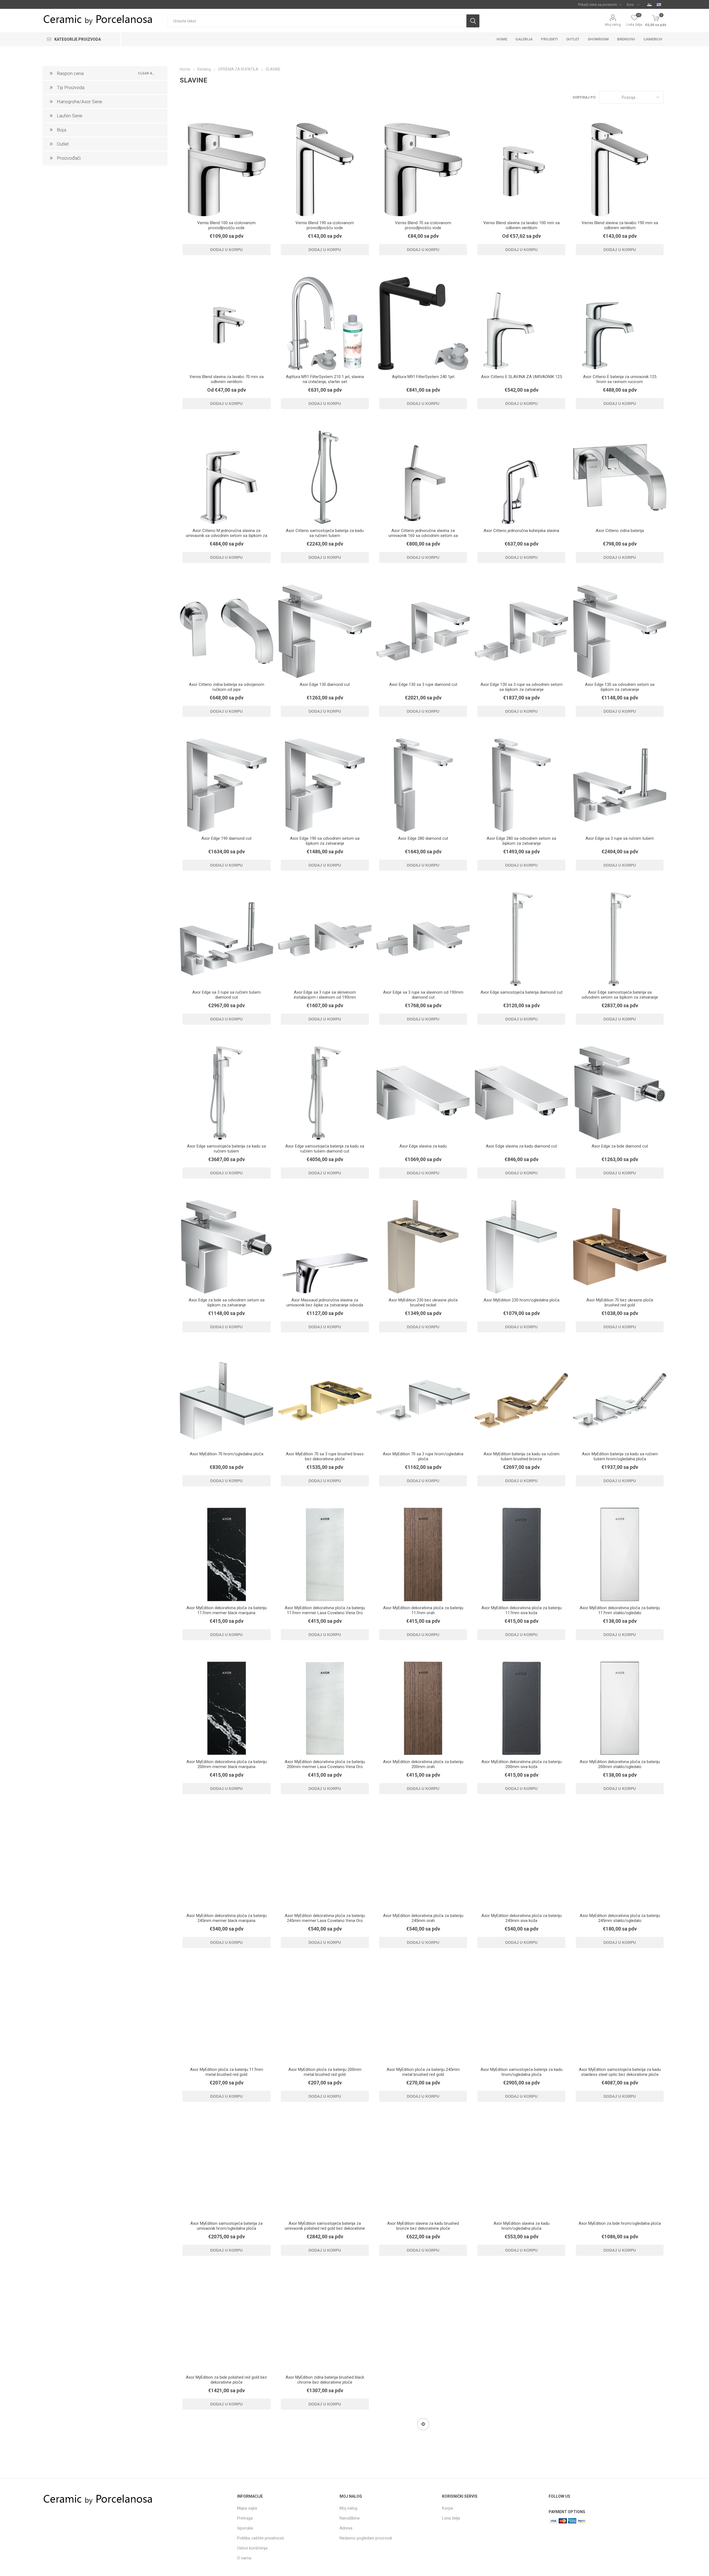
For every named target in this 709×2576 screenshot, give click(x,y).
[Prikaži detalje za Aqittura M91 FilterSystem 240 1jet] (423, 323)
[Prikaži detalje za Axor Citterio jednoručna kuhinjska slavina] (521, 477)
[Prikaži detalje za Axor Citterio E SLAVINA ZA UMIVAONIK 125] (521, 323)
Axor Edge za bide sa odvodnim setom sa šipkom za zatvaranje (227, 1303)
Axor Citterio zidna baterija (620, 531)
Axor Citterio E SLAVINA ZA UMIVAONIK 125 (522, 377)
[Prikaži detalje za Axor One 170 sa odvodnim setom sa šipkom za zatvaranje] (325, 2478)
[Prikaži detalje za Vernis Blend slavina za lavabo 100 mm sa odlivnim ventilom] (521, 170)
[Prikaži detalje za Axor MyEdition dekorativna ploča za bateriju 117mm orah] (423, 1554)
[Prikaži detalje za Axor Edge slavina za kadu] (423, 1093)
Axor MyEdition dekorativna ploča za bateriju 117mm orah (423, 1610)
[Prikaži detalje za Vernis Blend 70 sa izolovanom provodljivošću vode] (423, 170)
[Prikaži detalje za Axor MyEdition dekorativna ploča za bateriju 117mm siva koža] (521, 1554)
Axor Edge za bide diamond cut (620, 1146)
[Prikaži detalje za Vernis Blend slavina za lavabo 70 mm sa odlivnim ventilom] (226, 323)
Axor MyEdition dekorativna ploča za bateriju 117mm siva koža (522, 1610)
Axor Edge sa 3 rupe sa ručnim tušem (620, 838)
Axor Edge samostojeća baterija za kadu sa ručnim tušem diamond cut (325, 1149)
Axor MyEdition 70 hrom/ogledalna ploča (227, 1454)
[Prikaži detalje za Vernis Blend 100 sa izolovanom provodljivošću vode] (226, 170)
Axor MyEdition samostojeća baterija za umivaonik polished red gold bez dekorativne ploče (325, 2228)
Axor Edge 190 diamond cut (226, 838)
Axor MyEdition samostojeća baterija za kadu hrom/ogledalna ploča (522, 2072)
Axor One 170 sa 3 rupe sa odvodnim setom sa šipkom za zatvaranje (227, 2533)
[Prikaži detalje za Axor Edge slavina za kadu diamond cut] (521, 1093)
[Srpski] (649, 4)
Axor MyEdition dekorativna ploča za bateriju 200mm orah (423, 1764)
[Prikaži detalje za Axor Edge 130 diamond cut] (325, 631)
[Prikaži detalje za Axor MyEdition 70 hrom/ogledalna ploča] (226, 1401)
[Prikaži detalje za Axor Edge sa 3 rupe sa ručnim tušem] (620, 785)
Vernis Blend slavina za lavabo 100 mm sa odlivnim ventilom (522, 225)
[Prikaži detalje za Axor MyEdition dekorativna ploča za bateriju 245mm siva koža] (521, 1862)
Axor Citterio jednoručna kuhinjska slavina (521, 531)
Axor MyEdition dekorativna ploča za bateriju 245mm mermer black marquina (227, 1918)
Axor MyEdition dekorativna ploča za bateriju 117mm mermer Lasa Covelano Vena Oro (325, 1610)
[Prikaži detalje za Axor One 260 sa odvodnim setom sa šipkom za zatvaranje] (620, 2478)
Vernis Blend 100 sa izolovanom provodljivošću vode (226, 225)
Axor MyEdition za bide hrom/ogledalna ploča (620, 2223)
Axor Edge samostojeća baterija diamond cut (522, 992)
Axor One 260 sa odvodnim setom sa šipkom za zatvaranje (620, 2533)
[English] (659, 4)
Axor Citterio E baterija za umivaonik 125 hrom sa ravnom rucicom (620, 379)
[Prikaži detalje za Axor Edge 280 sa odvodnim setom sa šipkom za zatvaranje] (521, 785)
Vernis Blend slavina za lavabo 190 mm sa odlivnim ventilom (620, 225)
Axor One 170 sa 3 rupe (620, 2377)
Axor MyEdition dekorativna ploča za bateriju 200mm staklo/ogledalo (620, 1764)
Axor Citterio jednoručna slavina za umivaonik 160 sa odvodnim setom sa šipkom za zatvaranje (423, 536)
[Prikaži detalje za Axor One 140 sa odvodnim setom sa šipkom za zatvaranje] (521, 2324)
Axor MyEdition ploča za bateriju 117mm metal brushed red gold (227, 2072)
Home (185, 69)
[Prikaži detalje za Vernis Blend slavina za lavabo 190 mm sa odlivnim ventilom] (620, 170)
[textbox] (317, 21)
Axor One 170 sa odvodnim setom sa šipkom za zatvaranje (325, 2533)
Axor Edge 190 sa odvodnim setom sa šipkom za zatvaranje (325, 841)
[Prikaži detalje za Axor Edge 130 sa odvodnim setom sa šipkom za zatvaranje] (620, 631)
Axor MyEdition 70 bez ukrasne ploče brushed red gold (620, 1303)
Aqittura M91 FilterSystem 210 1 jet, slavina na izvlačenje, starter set (325, 379)
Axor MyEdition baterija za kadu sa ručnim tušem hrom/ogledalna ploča (620, 1456)
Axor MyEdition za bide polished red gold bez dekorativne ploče (226, 2380)
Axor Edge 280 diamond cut (423, 838)
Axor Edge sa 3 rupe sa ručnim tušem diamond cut (226, 995)
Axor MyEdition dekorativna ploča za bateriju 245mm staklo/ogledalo (620, 1918)
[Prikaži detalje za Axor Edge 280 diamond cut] (423, 785)
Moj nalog (613, 24)
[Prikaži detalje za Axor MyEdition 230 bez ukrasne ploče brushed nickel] (423, 1247)
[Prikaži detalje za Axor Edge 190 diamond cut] (226, 785)
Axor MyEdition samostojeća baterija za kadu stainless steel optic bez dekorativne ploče (620, 2072)
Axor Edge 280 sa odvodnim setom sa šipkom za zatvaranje (521, 841)
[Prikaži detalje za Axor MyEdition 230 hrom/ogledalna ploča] (521, 1247)
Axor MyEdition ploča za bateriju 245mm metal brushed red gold (423, 2072)
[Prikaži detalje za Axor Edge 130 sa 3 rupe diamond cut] (423, 631)
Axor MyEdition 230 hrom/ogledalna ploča (522, 1300)
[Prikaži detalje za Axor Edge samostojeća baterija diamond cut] (521, 939)
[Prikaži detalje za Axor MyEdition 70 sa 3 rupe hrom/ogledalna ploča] (423, 1401)
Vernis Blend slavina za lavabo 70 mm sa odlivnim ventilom (227, 379)
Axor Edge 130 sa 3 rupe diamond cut (423, 684)
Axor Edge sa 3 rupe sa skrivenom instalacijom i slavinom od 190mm (325, 995)
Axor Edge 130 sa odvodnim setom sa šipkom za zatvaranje (620, 687)
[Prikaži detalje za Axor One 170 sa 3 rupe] (620, 2324)
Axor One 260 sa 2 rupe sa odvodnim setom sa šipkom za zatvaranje (522, 2533)
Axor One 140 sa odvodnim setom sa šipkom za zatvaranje (521, 2380)
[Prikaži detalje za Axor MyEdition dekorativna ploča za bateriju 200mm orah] (423, 1708)
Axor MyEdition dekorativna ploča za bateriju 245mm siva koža (522, 1918)
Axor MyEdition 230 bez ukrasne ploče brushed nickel (423, 1303)
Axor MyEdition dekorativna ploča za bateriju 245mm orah (423, 1918)
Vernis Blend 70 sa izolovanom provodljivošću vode (423, 225)
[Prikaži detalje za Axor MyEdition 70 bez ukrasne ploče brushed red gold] (620, 1247)
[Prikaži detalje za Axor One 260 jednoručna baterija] (423, 2478)
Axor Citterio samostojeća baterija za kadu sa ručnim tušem (325, 533)
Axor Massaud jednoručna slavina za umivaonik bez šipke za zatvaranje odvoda (325, 1303)
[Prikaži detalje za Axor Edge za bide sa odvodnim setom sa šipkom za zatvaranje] (226, 1247)
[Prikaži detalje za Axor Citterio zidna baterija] (620, 477)
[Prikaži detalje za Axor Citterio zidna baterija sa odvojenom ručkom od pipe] (226, 631)
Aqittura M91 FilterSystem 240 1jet (423, 377)
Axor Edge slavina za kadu (423, 1146)
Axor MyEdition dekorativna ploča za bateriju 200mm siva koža (522, 1764)
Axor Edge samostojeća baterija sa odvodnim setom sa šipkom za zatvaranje (620, 995)
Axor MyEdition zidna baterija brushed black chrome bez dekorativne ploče (325, 2380)
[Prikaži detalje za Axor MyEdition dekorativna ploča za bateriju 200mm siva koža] (521, 1708)
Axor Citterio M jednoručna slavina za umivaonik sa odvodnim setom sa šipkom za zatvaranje (227, 536)
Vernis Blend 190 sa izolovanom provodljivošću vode (325, 225)
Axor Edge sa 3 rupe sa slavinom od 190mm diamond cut (423, 995)
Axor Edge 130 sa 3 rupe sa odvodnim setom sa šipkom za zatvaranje (522, 687)
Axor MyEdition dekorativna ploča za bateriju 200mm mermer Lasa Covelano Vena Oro (325, 1764)
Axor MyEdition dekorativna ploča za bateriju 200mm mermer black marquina (227, 1764)
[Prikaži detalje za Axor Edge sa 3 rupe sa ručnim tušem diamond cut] (226, 939)
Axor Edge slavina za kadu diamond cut (521, 1146)
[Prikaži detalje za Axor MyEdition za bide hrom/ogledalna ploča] (620, 2170)
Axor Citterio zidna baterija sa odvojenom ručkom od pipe (227, 687)
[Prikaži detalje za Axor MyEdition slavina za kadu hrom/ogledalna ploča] (521, 2170)
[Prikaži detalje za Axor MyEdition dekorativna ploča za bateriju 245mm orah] (423, 1862)
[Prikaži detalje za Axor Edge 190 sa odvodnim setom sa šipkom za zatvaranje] (325, 785)
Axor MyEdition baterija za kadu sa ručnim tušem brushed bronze (522, 1456)
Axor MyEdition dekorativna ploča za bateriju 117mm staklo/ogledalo (620, 1610)
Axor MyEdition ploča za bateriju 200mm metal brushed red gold (325, 2072)
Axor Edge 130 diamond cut (325, 684)
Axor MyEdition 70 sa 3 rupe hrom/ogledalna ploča (423, 1456)
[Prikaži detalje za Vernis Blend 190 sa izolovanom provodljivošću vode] (325, 170)
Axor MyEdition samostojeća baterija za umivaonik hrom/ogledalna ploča (226, 2226)
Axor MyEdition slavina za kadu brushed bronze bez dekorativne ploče (423, 2226)
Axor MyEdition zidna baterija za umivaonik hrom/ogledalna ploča (423, 2380)
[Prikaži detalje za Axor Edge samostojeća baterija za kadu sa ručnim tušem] (226, 1093)
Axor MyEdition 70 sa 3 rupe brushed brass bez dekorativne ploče (325, 1456)
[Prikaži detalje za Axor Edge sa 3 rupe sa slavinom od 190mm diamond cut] (423, 939)
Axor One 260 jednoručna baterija (423, 2531)
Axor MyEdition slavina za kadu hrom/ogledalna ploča (522, 2226)
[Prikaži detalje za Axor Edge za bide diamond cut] (620, 1093)
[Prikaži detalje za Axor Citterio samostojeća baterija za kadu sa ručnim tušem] (325, 477)
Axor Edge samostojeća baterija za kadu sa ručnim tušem (226, 1149)
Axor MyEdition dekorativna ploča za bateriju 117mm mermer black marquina (227, 1610)
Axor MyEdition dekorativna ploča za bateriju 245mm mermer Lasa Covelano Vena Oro (325, 1918)
